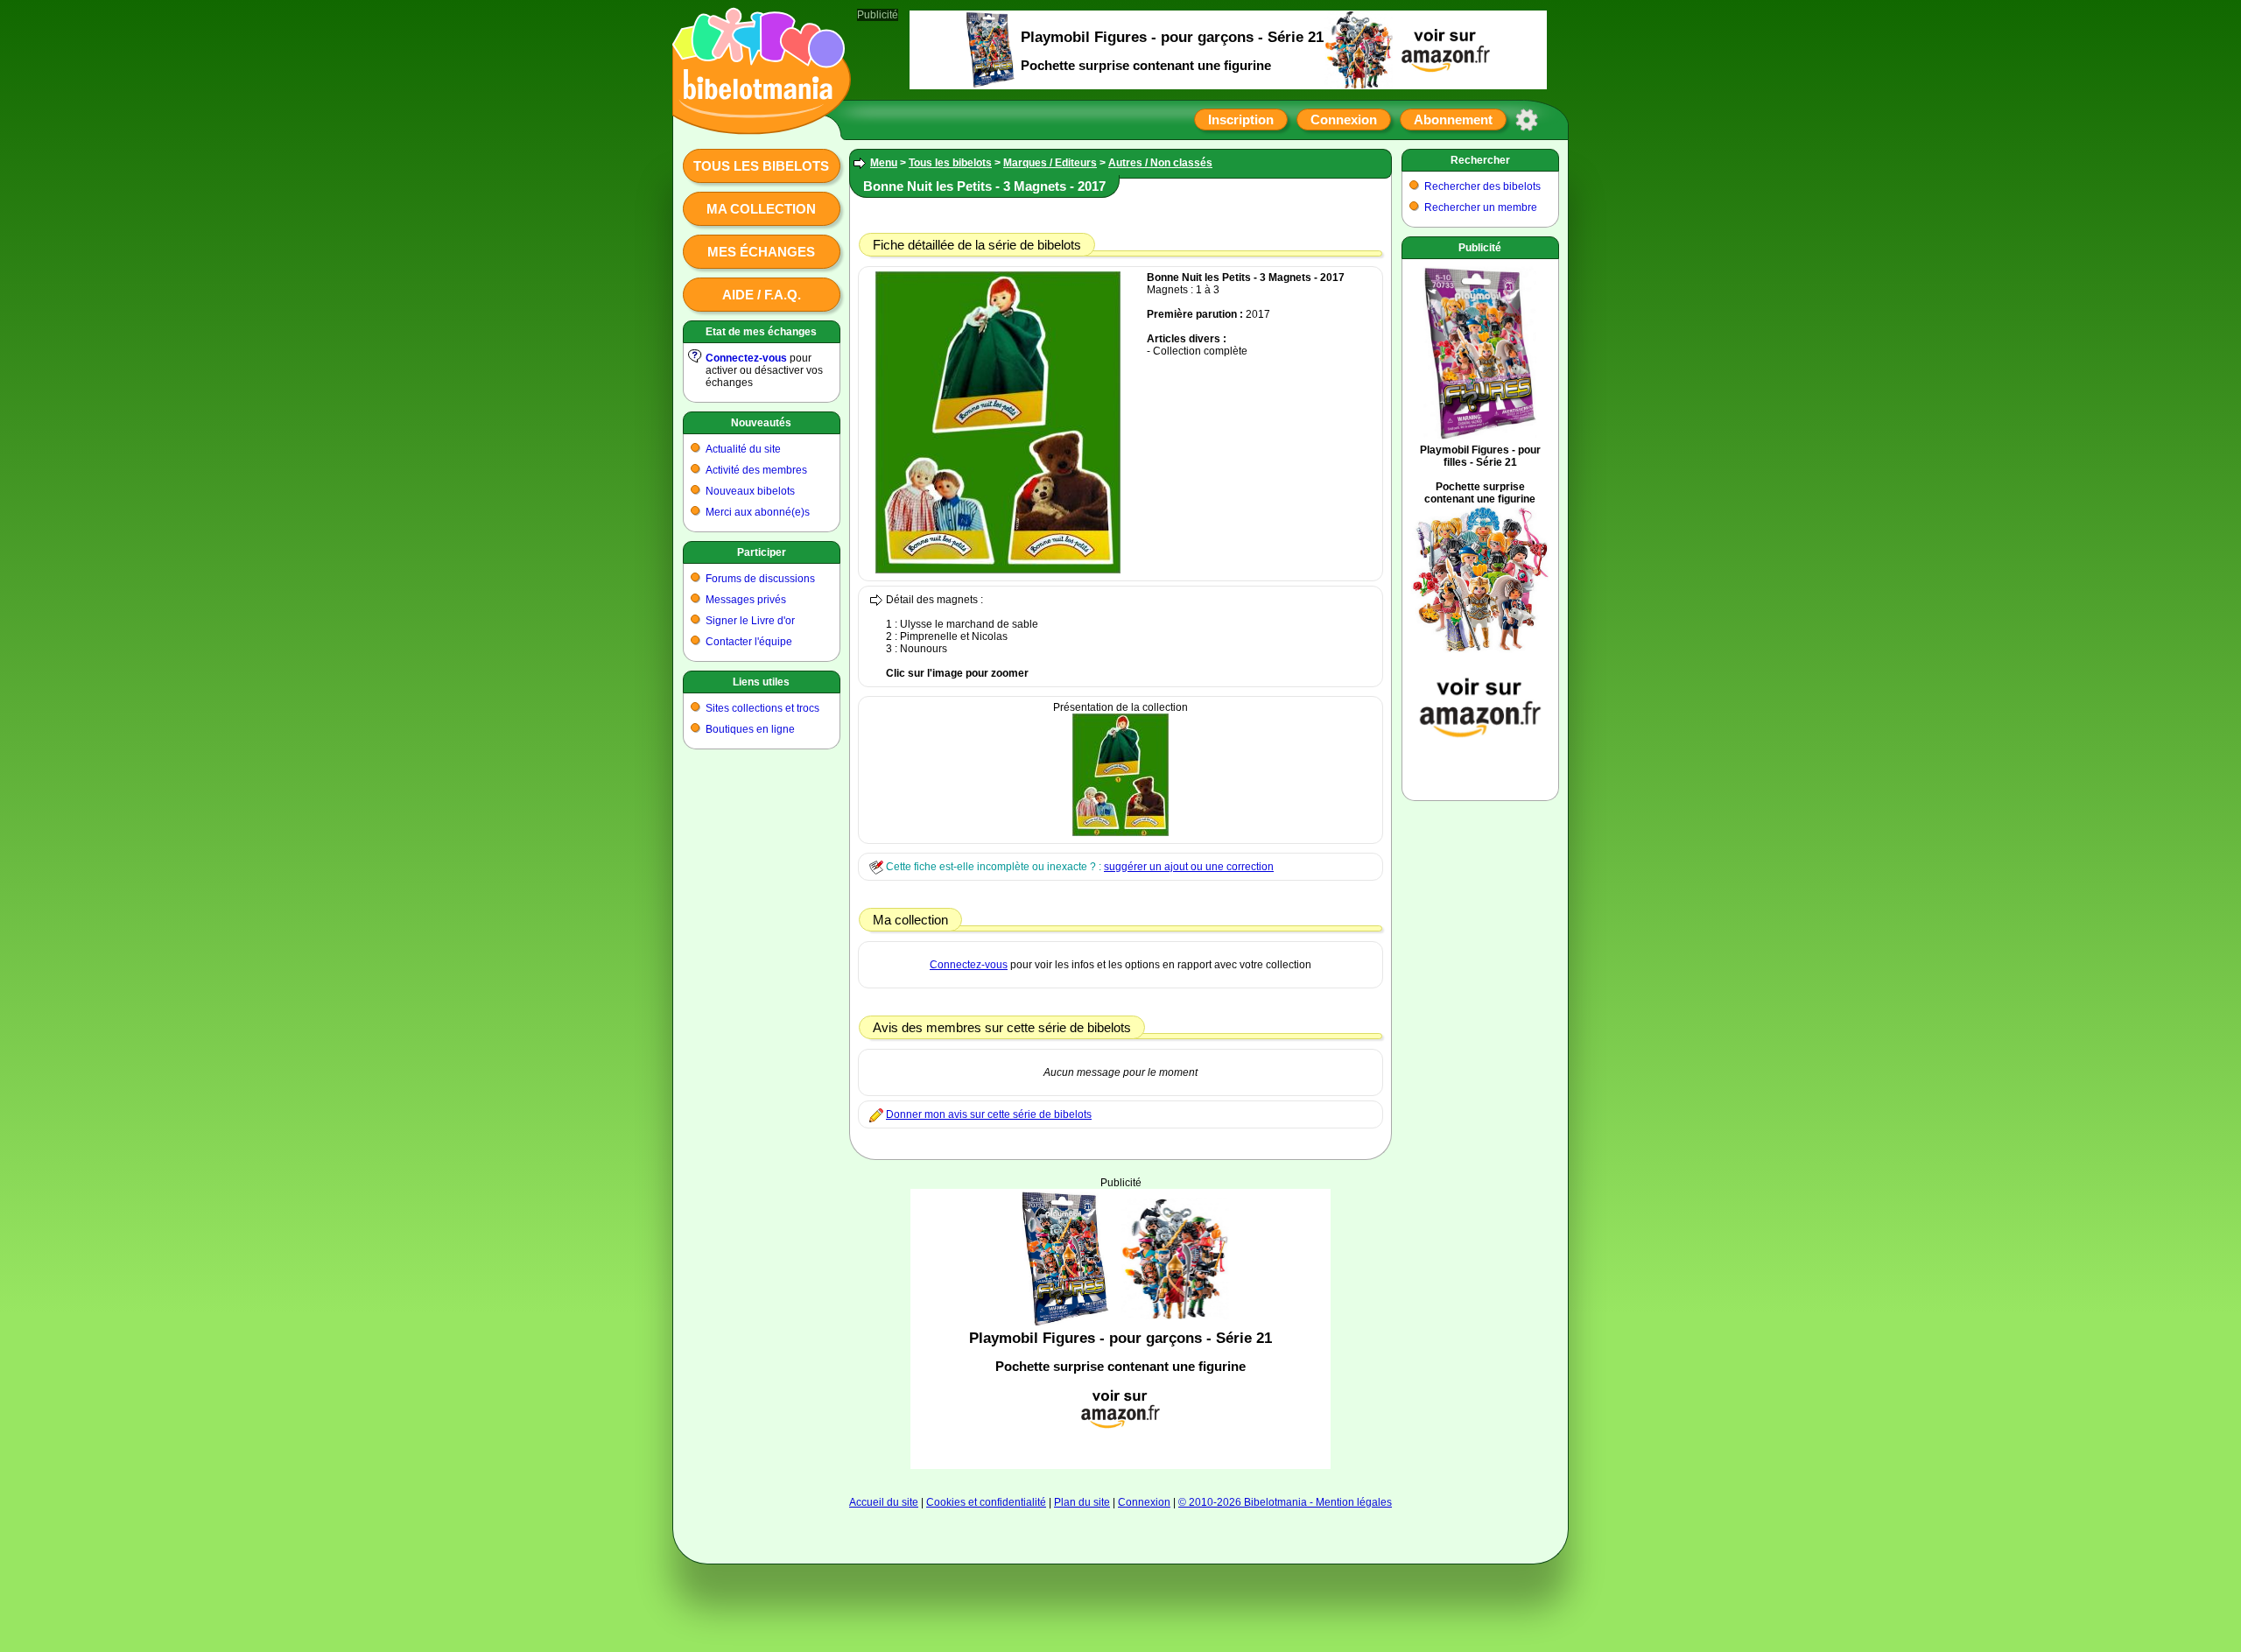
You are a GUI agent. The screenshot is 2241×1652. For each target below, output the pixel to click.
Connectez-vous (746, 358)
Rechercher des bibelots (1482, 186)
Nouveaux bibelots (750, 491)
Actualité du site (743, 449)
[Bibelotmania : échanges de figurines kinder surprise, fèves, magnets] (756, 118)
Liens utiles (761, 682)
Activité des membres (756, 470)
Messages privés (746, 600)
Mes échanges (761, 252)
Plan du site (1082, 1502)
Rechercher (1480, 160)
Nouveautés (761, 423)
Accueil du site (884, 1502)
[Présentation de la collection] (1120, 833)
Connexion (1344, 120)
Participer (762, 552)
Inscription (1241, 120)
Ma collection (761, 209)
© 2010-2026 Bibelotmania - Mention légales (1285, 1502)
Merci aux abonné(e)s (758, 512)
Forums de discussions (760, 579)
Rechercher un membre (1481, 207)
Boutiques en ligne (750, 729)
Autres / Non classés (1160, 163)
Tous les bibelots (761, 166)
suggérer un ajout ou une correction (1189, 867)
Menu (884, 163)
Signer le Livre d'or (750, 621)
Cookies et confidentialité (986, 1502)
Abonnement (1453, 120)
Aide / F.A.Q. (762, 295)
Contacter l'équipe (749, 642)
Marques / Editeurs (1050, 163)
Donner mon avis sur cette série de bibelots (989, 1114)
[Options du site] (1527, 120)
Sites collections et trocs (762, 708)
